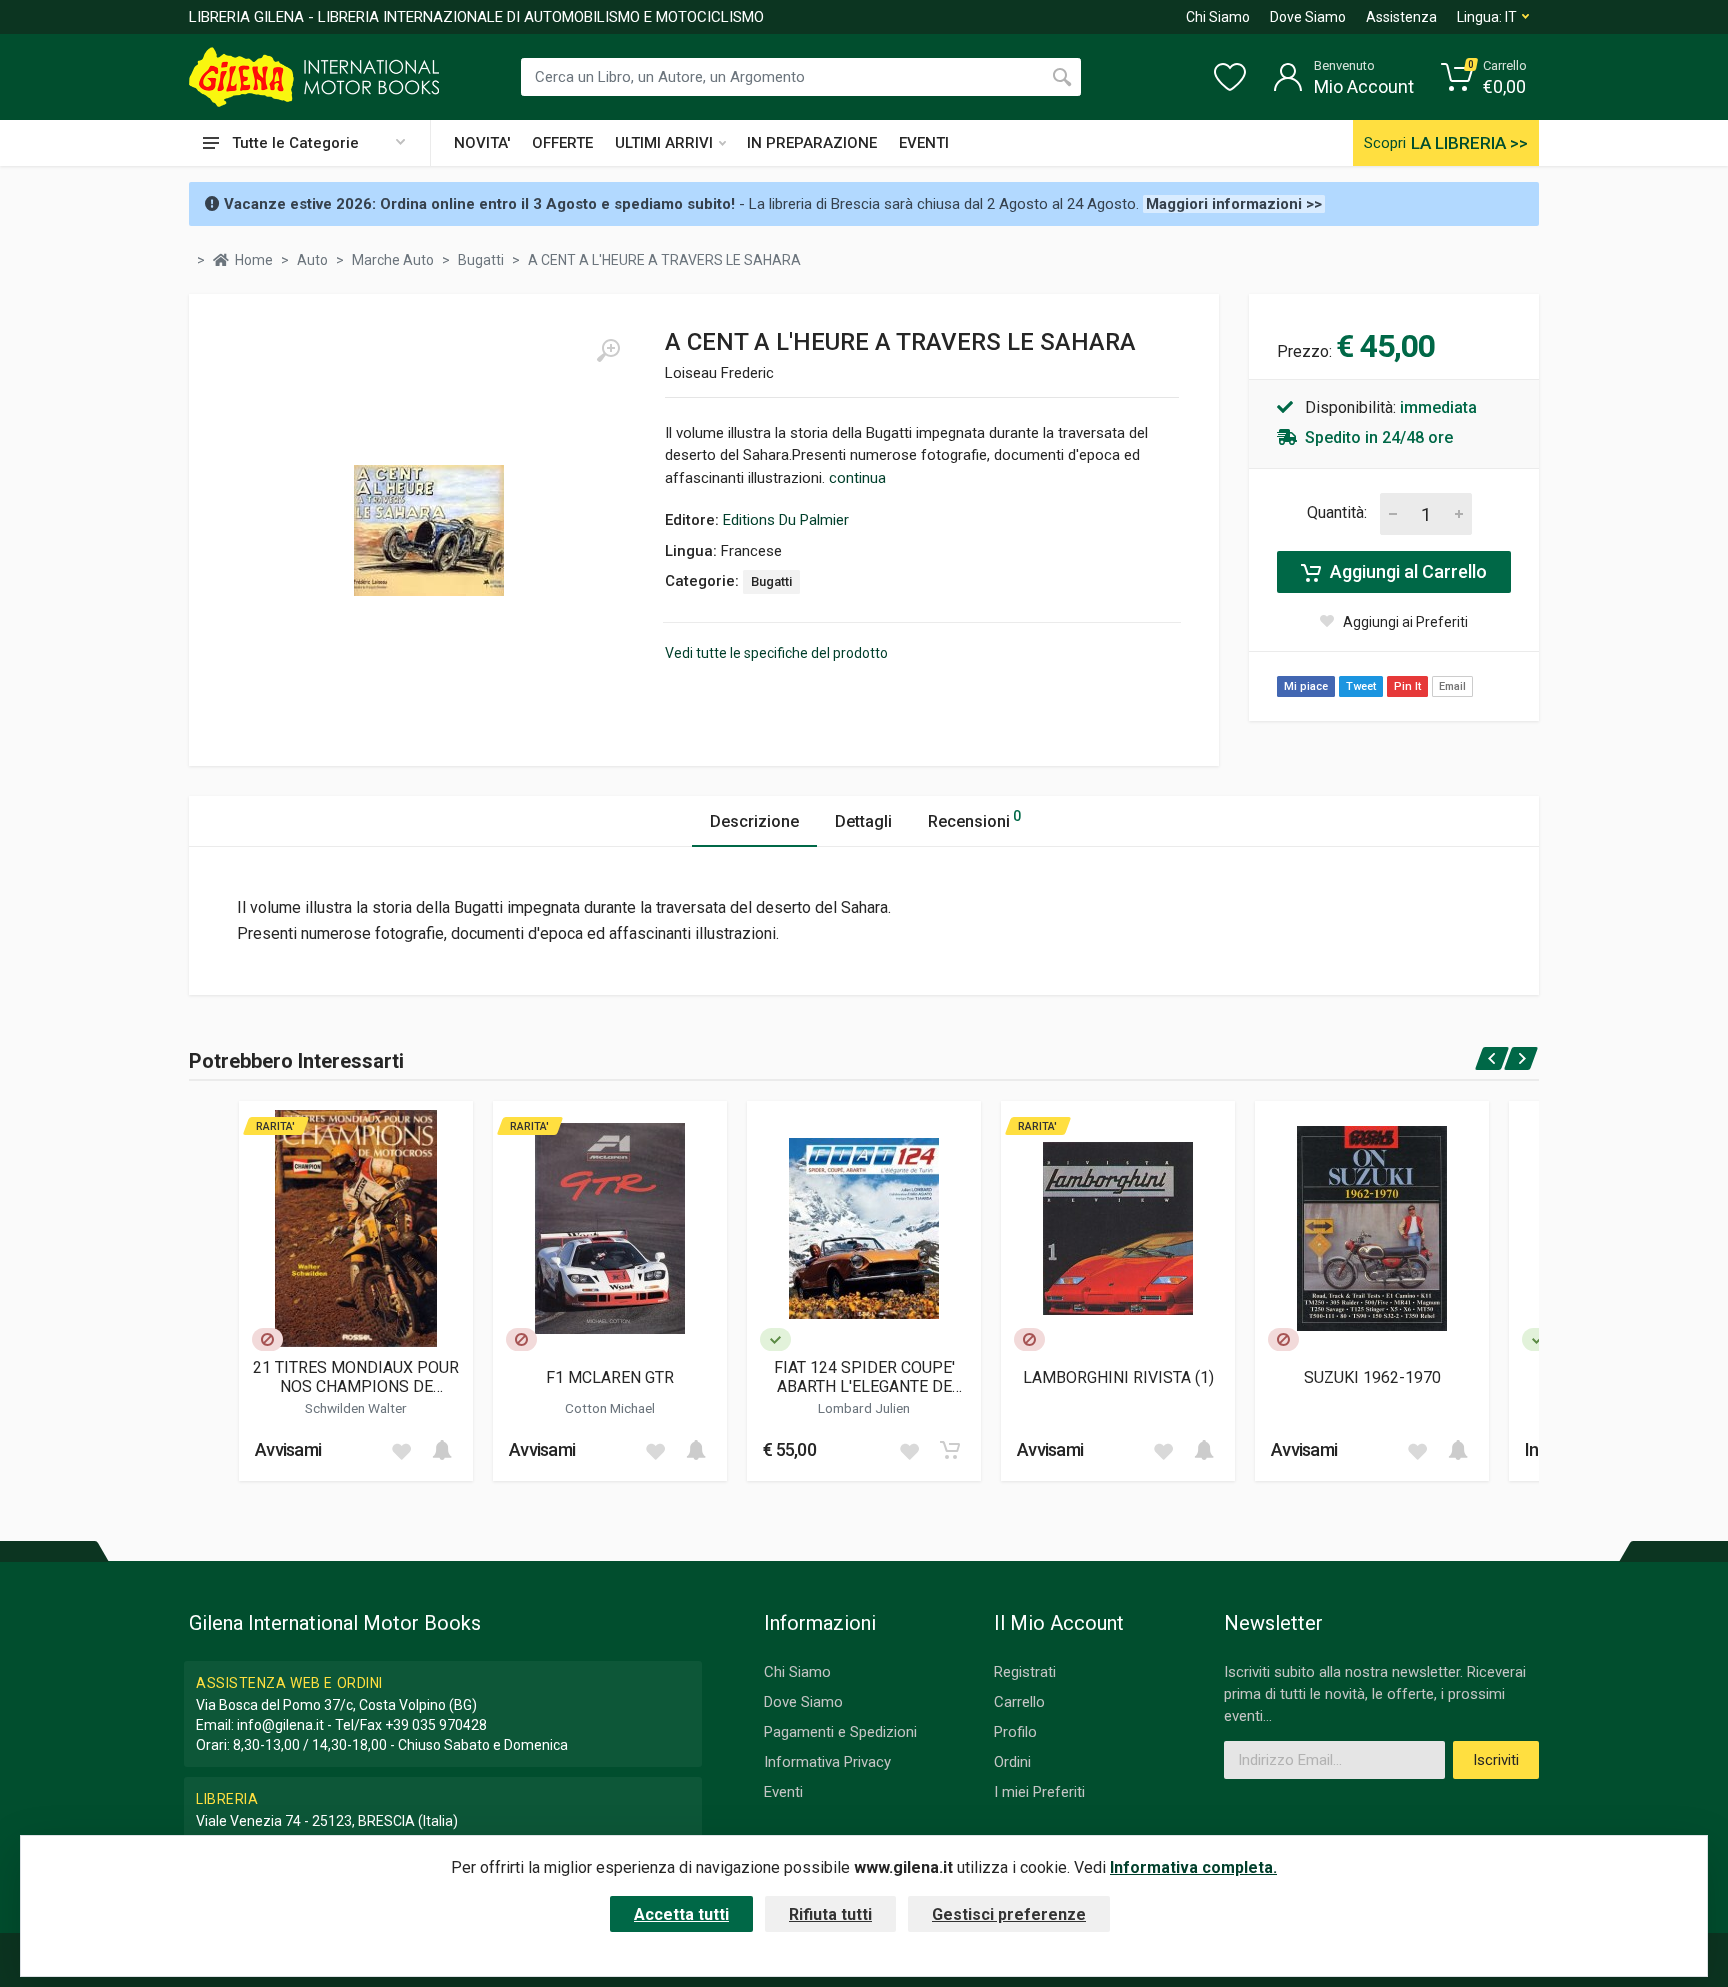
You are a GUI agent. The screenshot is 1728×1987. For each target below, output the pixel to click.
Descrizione (754, 821)
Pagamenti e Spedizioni (840, 1732)
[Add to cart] (442, 1450)
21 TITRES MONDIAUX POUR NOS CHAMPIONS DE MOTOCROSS (356, 1377)
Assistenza (1401, 17)
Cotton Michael (610, 1408)
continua (857, 478)
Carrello (1019, 1702)
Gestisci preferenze (1009, 1914)
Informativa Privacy (827, 1762)
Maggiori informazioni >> (1234, 204)
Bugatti (771, 581)
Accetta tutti (681, 1914)
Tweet (1361, 686)
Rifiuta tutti (830, 1914)
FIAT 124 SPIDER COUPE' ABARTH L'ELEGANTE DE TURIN (864, 1377)
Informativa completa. (1193, 1867)
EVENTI (924, 143)
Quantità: (1337, 512)
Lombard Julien (864, 1408)
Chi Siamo (1218, 17)
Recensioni (974, 819)
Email (1452, 686)
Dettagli (863, 821)
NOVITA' (482, 143)
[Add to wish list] (401, 1450)
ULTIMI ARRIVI (664, 143)
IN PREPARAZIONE (812, 143)
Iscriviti (1496, 1760)
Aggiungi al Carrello (1406, 571)
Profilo (1015, 1732)
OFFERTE (562, 143)
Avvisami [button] (288, 1449)
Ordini (1012, 1762)
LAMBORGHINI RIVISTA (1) (1118, 1377)
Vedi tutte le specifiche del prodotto (776, 653)
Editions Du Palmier (786, 520)
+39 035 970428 (436, 1725)
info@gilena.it (280, 1725)
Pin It (1407, 686)
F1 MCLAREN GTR (610, 1377)
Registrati (1025, 1672)
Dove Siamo (1308, 17)
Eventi (783, 1792)
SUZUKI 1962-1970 (1372, 1377)
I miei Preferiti (1039, 1792)
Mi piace (1306, 686)
